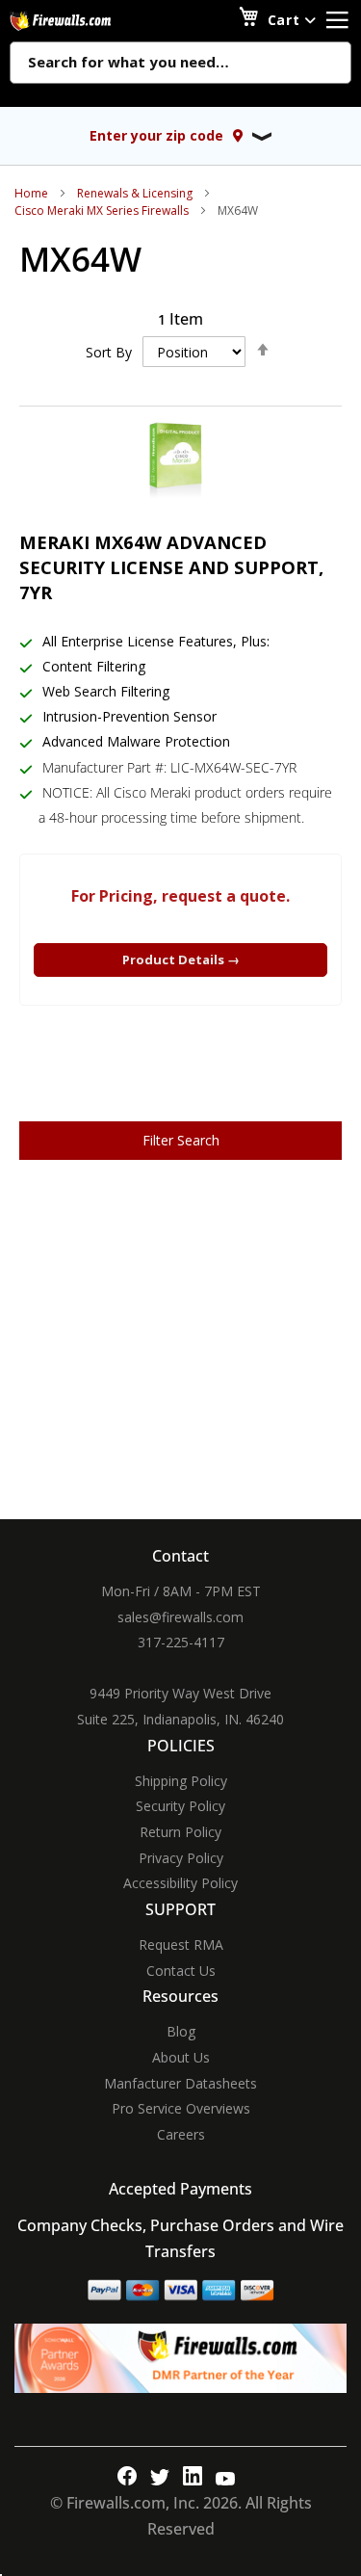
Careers (181, 2134)
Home (31, 193)
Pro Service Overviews (181, 2108)
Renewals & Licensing (135, 193)
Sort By (109, 352)
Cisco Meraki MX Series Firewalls (102, 210)
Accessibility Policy (180, 1883)
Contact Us (181, 1971)
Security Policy (180, 1806)
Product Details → (181, 959)
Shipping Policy (181, 1781)
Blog (181, 2031)
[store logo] (82, 21)
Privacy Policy (181, 1858)
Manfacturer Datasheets (180, 2083)
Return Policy (180, 1832)
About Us (181, 2057)
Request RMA (181, 1945)
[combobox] (180, 64)
